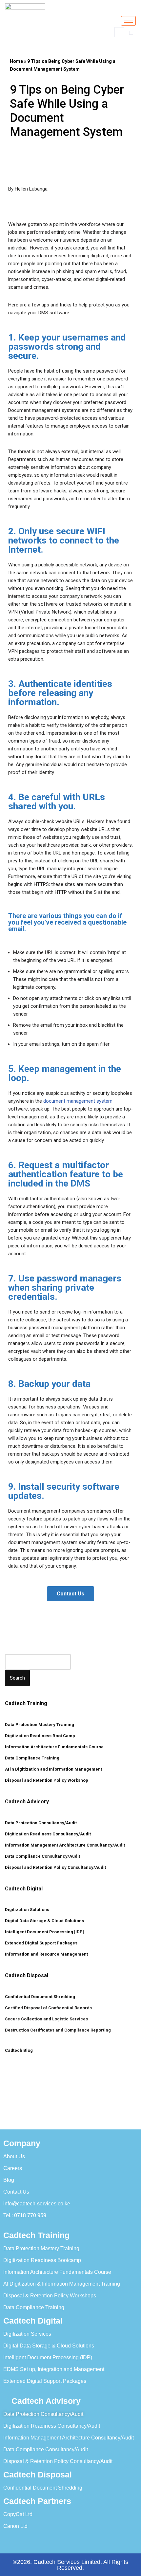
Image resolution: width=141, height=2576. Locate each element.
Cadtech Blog (19, 2050)
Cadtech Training (26, 1703)
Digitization (17, 1736)
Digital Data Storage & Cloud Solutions (44, 1921)
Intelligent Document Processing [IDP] (44, 1932)
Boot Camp (63, 1736)
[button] (119, 32)
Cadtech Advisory (27, 1802)
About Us (14, 2156)
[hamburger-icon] (128, 21)
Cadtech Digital (24, 1889)
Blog (9, 2180)
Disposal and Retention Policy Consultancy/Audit (55, 1867)
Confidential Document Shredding (40, 1997)
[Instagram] (111, 2540)
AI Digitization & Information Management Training (62, 2284)
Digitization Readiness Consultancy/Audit (48, 1834)
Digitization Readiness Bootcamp (42, 2260)
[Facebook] (20, 2540)
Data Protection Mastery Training (40, 1725)
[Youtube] (89, 2540)
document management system (78, 1101)
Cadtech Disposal (27, 1975)
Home (16, 61)
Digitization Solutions (27, 1910)
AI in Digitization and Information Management (53, 1769)
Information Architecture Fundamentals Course (54, 1747)
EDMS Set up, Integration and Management (54, 2369)
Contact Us (16, 2192)
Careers (13, 2168)
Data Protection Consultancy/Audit (41, 1823)
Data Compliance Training (32, 1758)
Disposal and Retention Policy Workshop (47, 1780)
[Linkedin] (66, 2540)
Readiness (41, 1736)
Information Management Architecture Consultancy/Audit (65, 1845)
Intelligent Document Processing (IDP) (48, 2357)
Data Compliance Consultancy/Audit (42, 1856)
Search (17, 1678)
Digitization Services (27, 2334)
